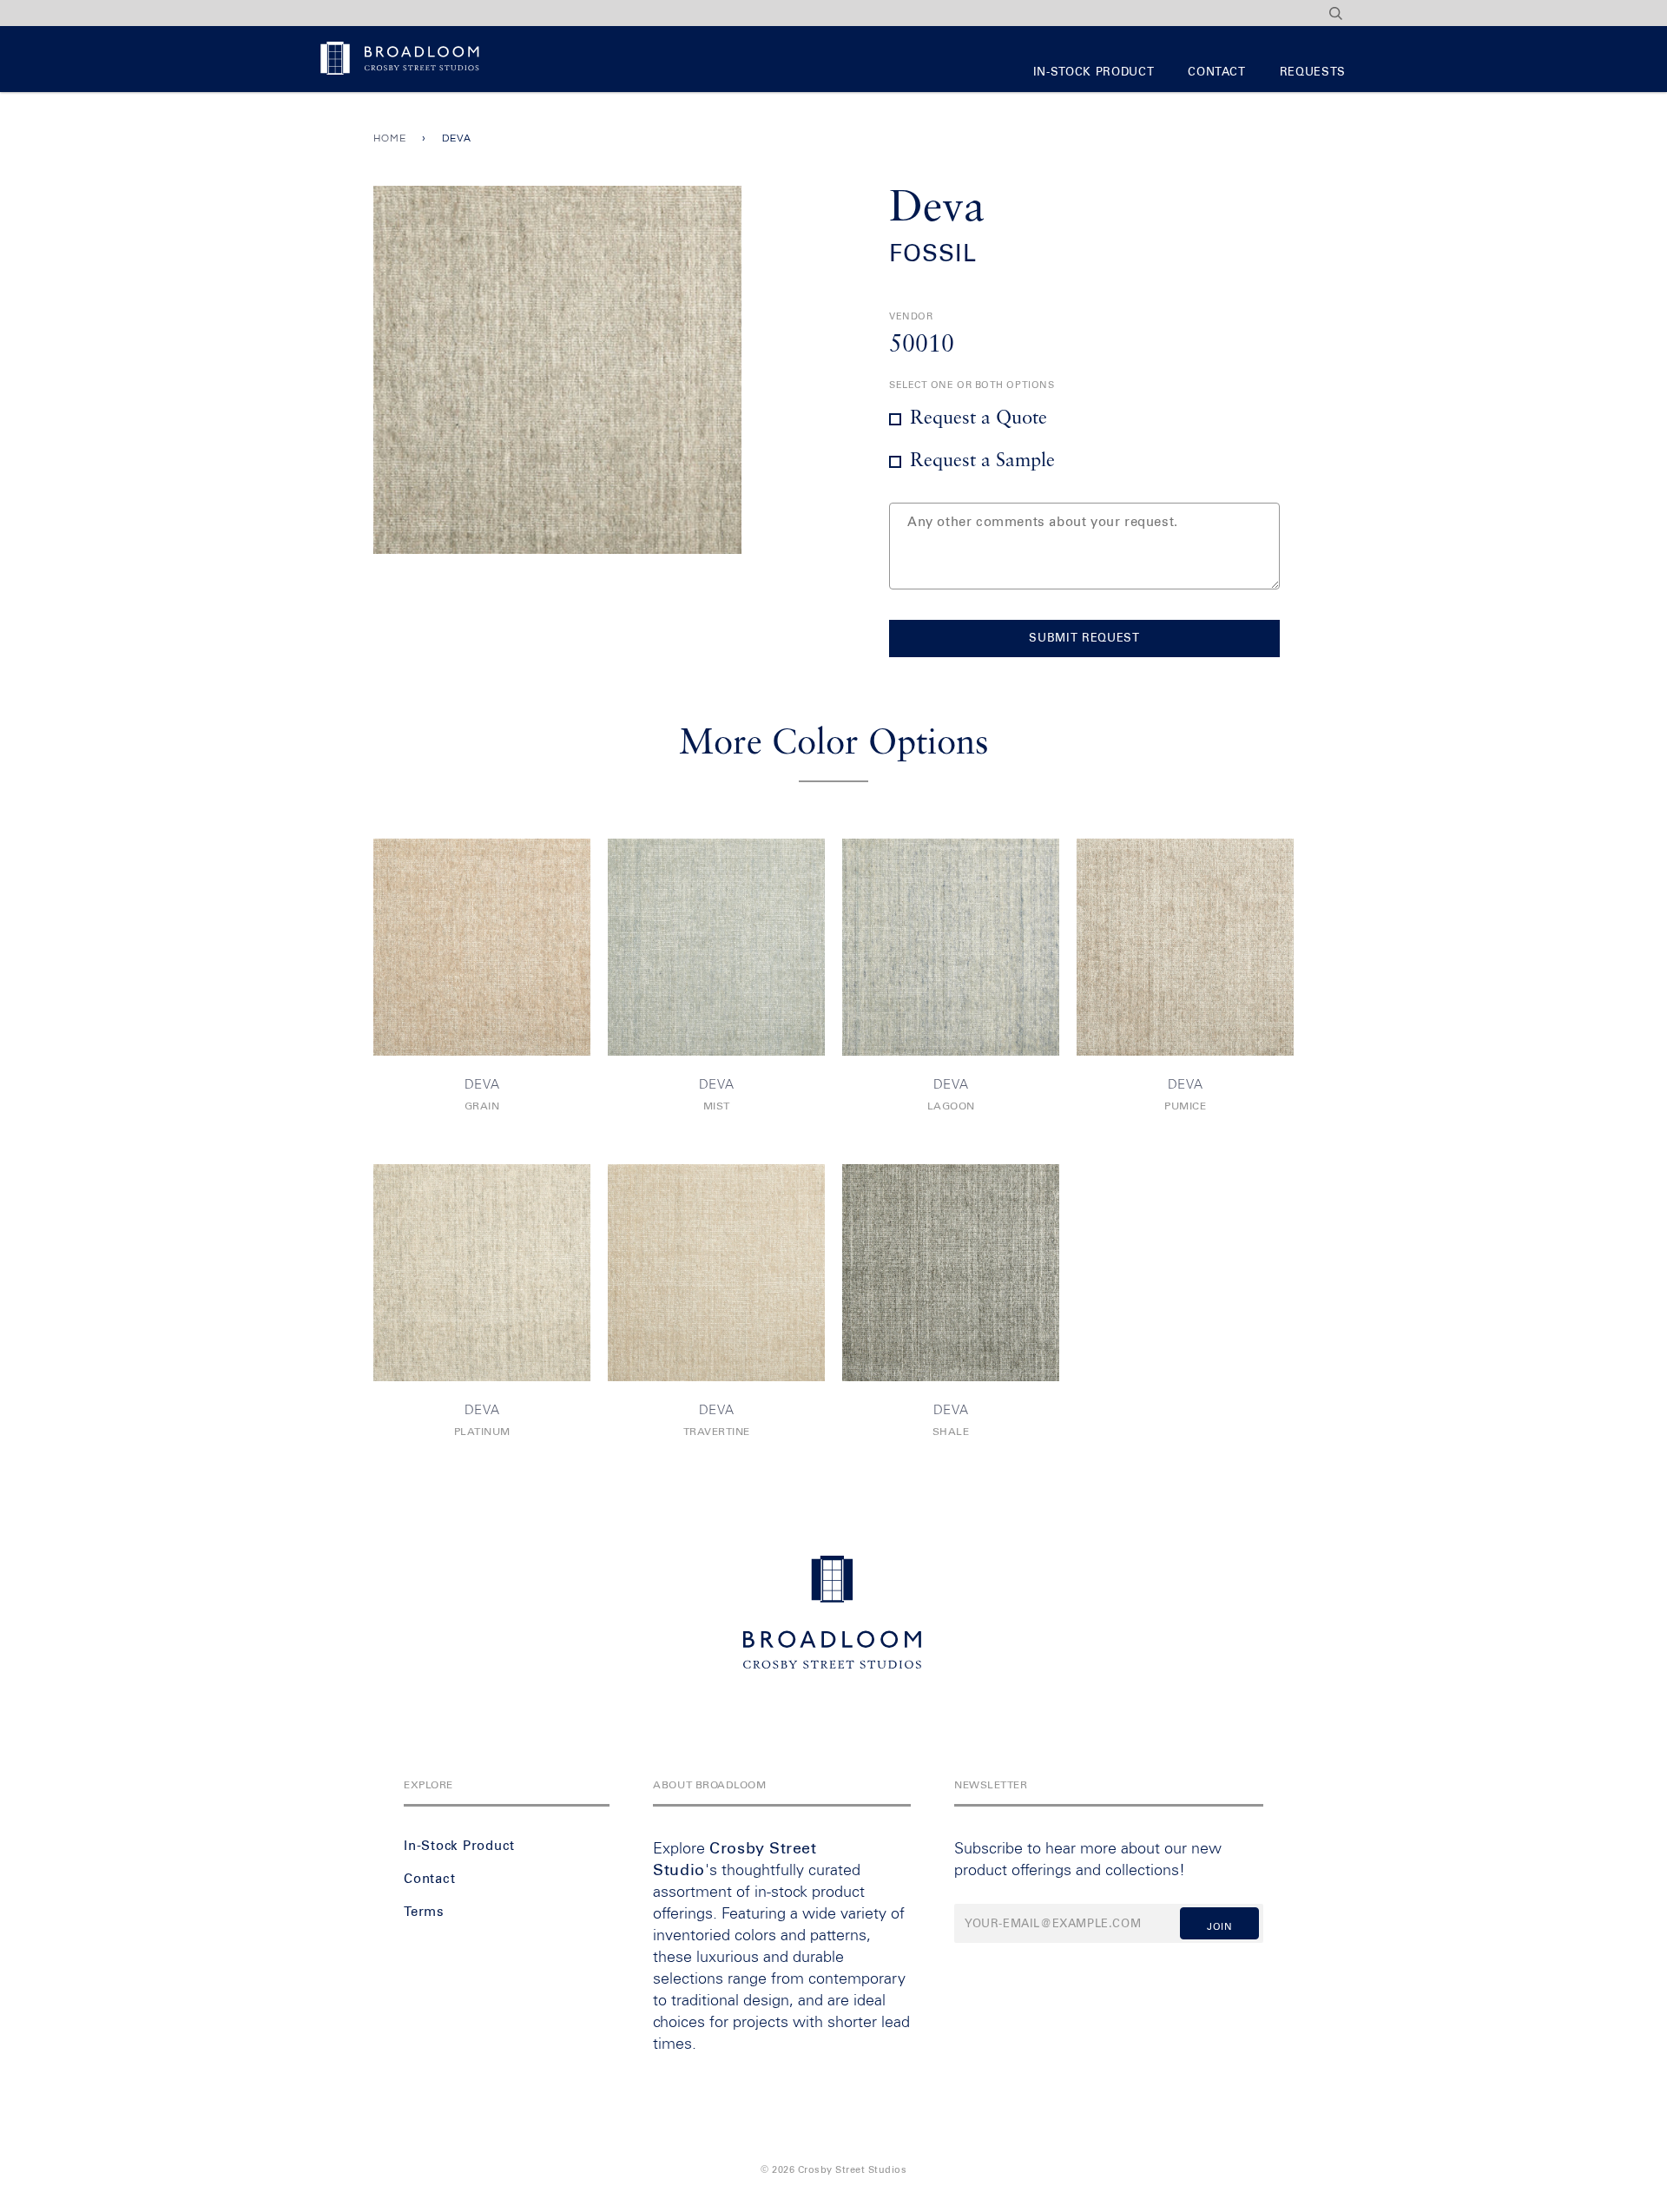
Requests (1313, 72)
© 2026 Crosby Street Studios (833, 2170)
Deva (482, 1085)
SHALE (951, 1432)
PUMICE (1185, 1107)
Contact (1217, 72)
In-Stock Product (1094, 72)
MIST (717, 1107)
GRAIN (482, 1107)
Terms (424, 1912)
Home (390, 138)
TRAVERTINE (717, 1432)
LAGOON (951, 1107)
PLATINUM (482, 1432)
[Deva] (482, 947)
